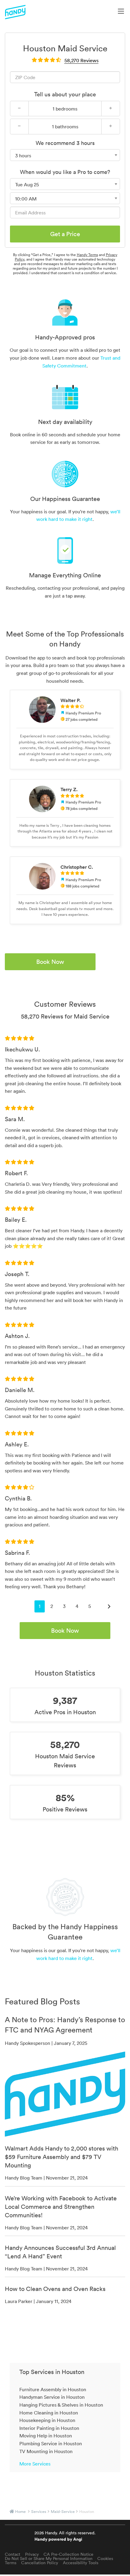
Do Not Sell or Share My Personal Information (49, 2558)
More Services (35, 2464)
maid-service (63, 2512)
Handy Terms (87, 255)
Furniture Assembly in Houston (53, 2389)
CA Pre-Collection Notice (68, 2554)
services (39, 2512)
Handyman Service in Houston (52, 2397)
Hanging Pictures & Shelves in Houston (61, 2405)
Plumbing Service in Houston (51, 2443)
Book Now (50, 962)
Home (20, 2512)
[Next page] (109, 1606)
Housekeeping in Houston (47, 2420)
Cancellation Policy (40, 2563)
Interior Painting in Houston (49, 2428)
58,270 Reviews (81, 60)
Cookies (105, 2558)
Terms (11, 2563)
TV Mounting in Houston (46, 2451)
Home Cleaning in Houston (49, 2413)
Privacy (32, 2554)
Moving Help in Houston (46, 2436)
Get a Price (65, 234)
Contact (13, 2554)
